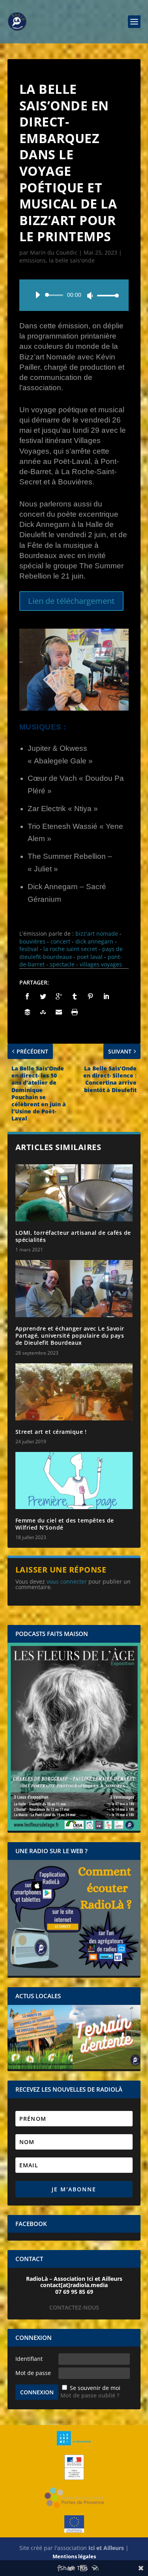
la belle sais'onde (72, 260)
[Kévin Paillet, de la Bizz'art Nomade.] (74, 708)
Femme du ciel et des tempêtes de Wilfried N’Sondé (65, 1524)
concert (60, 941)
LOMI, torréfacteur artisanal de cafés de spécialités (73, 1236)
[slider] (106, 295)
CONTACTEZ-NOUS (74, 2307)
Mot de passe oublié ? (90, 2395)
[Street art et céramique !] (74, 1392)
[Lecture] (37, 295)
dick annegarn (94, 941)
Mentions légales (74, 2556)
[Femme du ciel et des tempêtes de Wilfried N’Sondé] (74, 1481)
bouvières (32, 941)
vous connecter (67, 1581)
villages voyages (101, 964)
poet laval (90, 957)
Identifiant (29, 2359)
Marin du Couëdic (54, 252)
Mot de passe (33, 2373)
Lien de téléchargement (71, 601)
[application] (74, 295)
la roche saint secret (70, 949)
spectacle (62, 964)
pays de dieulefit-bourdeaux (71, 953)
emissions (33, 260)
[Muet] (90, 296)
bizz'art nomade (97, 933)
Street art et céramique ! (51, 1432)
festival (29, 949)
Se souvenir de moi (95, 2388)
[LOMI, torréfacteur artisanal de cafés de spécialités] (74, 1193)
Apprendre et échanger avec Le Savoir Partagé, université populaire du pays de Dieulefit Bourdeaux (70, 1335)
